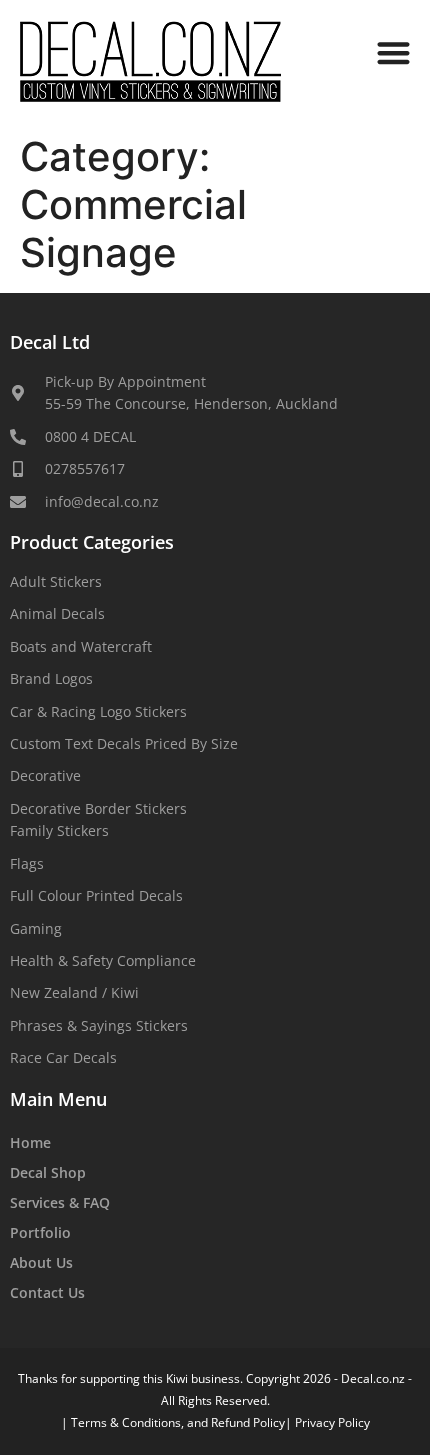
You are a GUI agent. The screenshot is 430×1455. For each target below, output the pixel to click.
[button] (394, 52)
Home (30, 1142)
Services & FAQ (60, 1202)
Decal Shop (48, 1172)
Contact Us (47, 1292)
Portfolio (40, 1232)
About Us (41, 1262)
